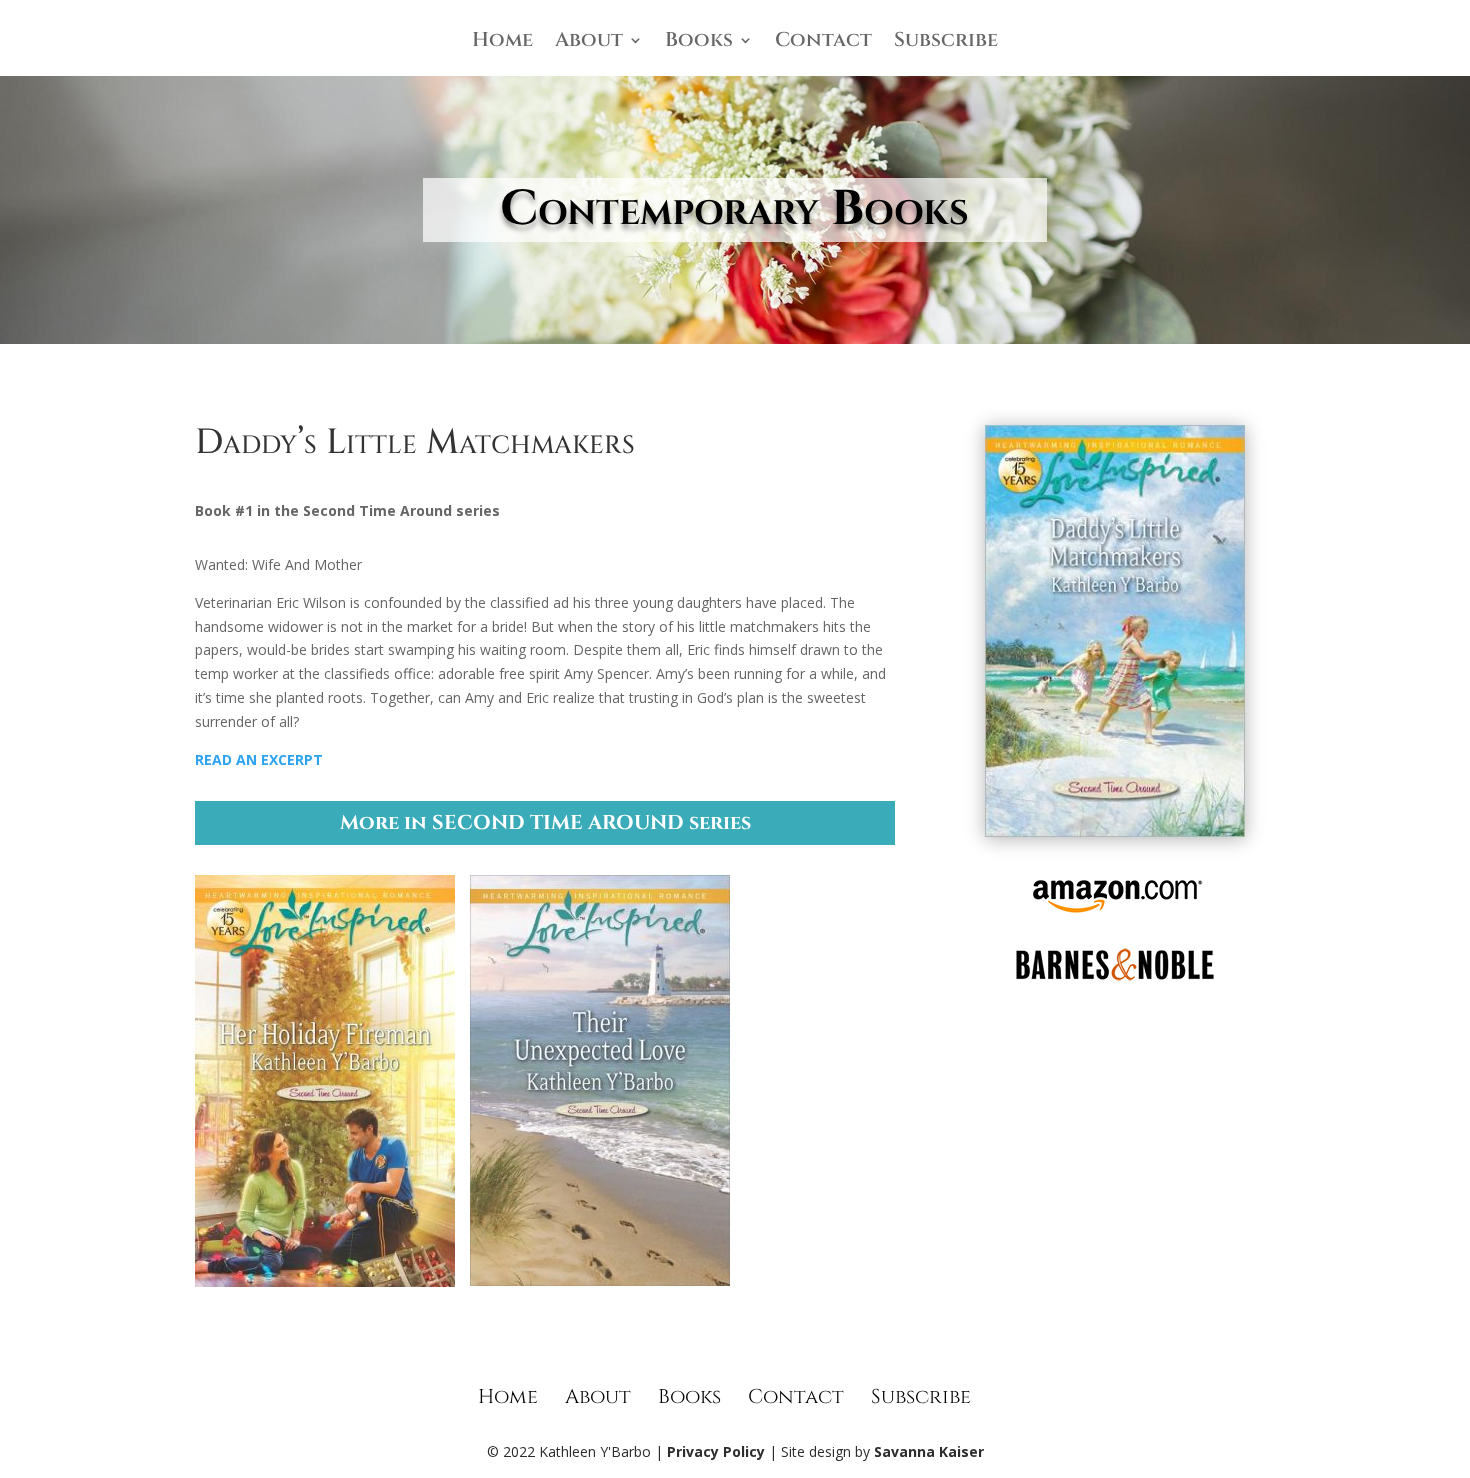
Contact (823, 43)
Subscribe (946, 43)
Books (699, 43)
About (589, 43)
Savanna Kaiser (929, 1451)
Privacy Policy (716, 1451)
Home (502, 43)
